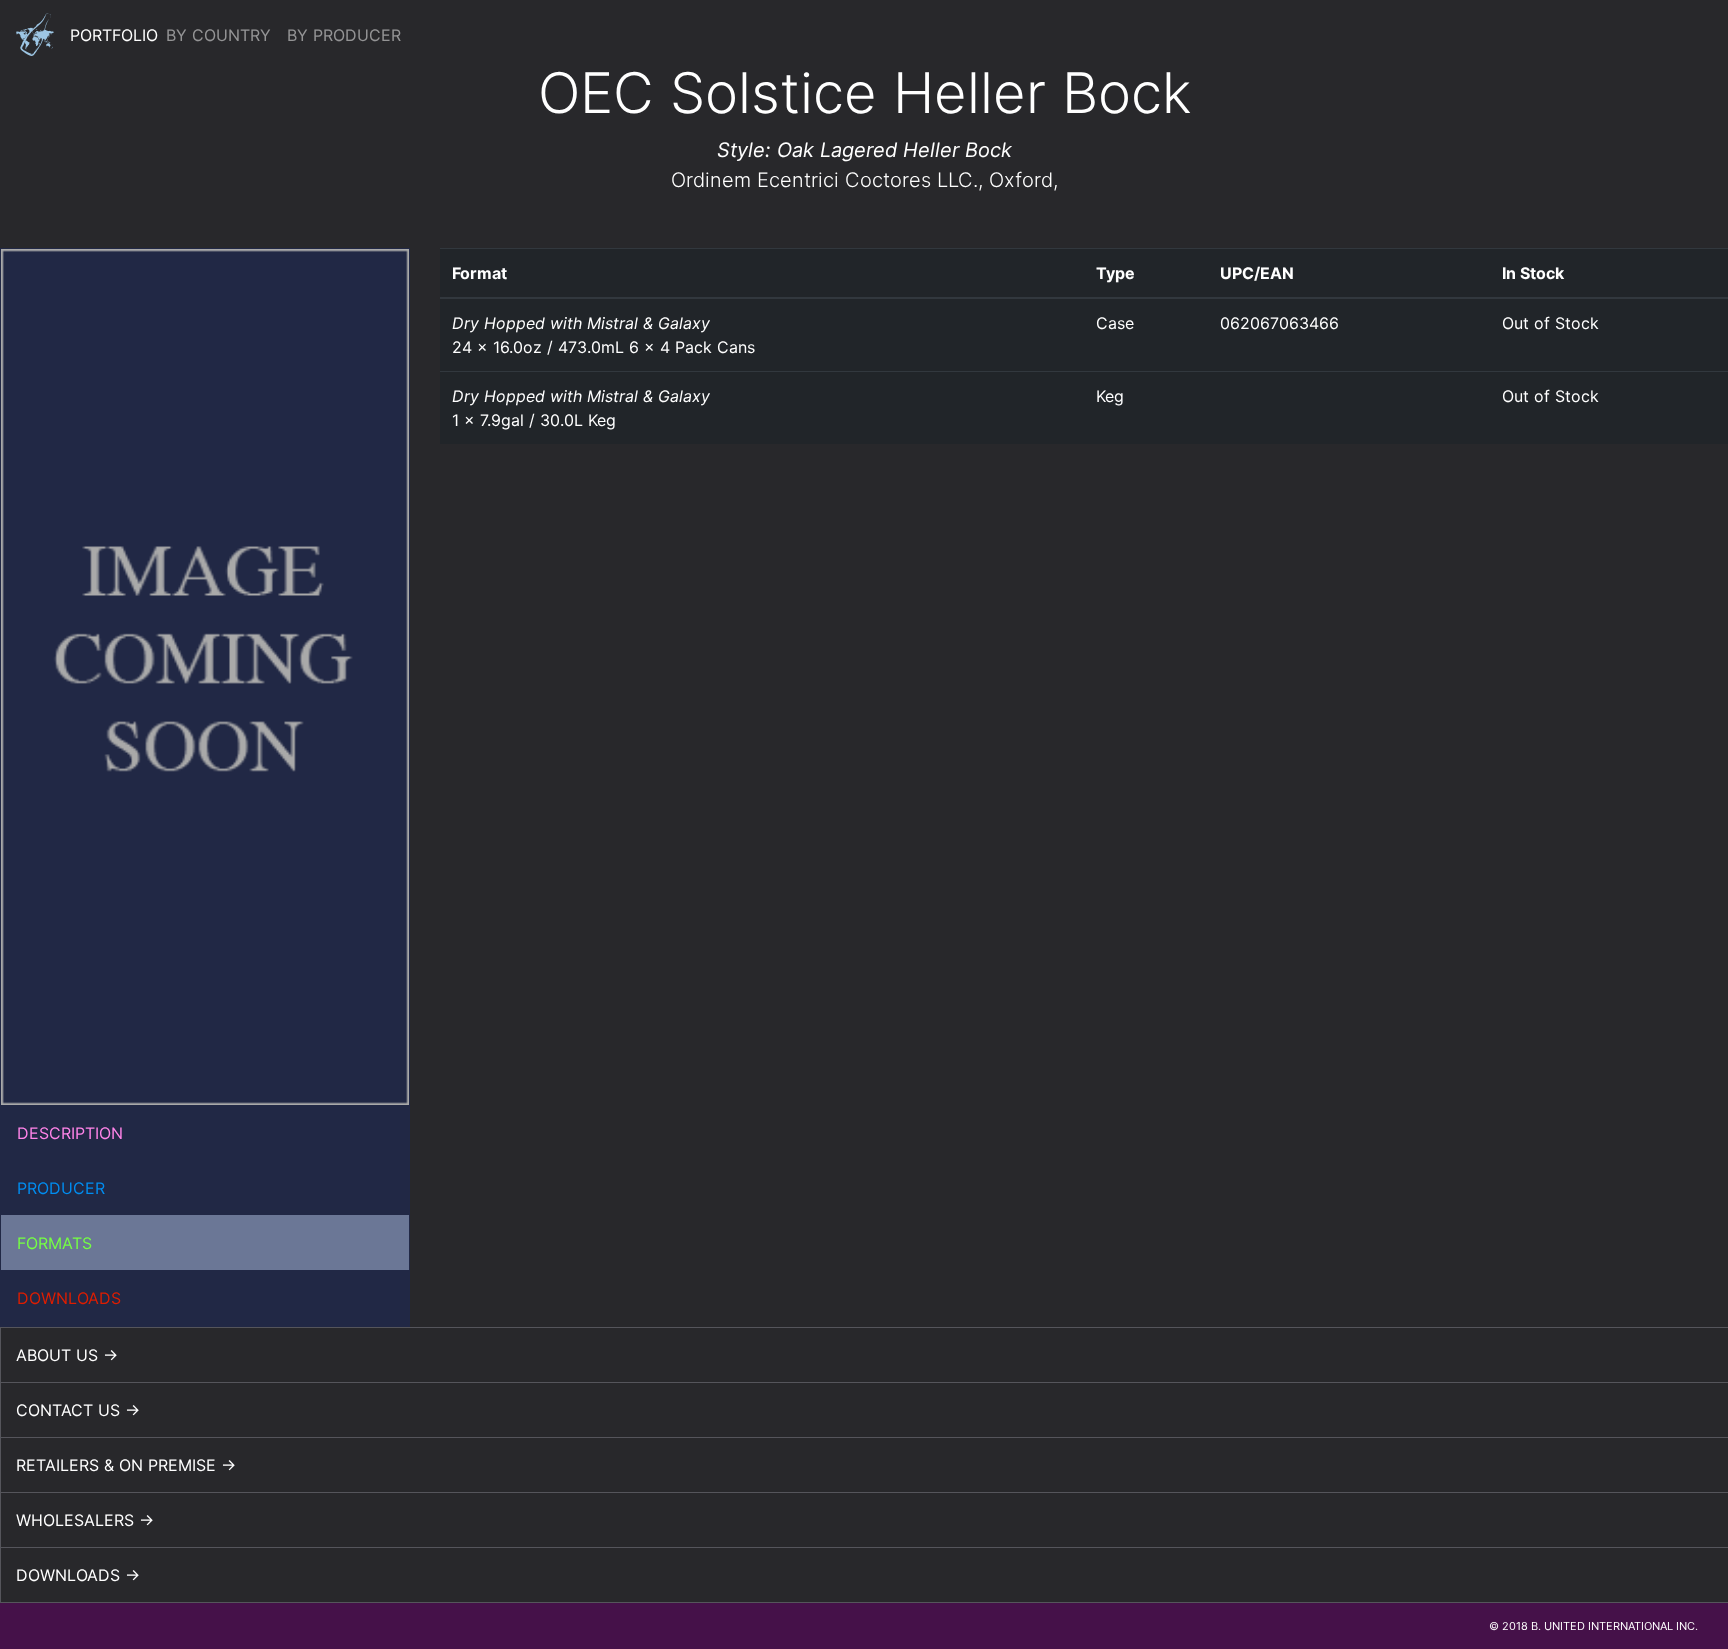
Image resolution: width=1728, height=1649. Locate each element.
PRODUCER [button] (61, 1188)
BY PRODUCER (344, 35)
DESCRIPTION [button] (70, 1133)
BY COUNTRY (218, 35)
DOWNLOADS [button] (69, 1298)
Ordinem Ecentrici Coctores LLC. (824, 180)
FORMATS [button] (54, 1243)
